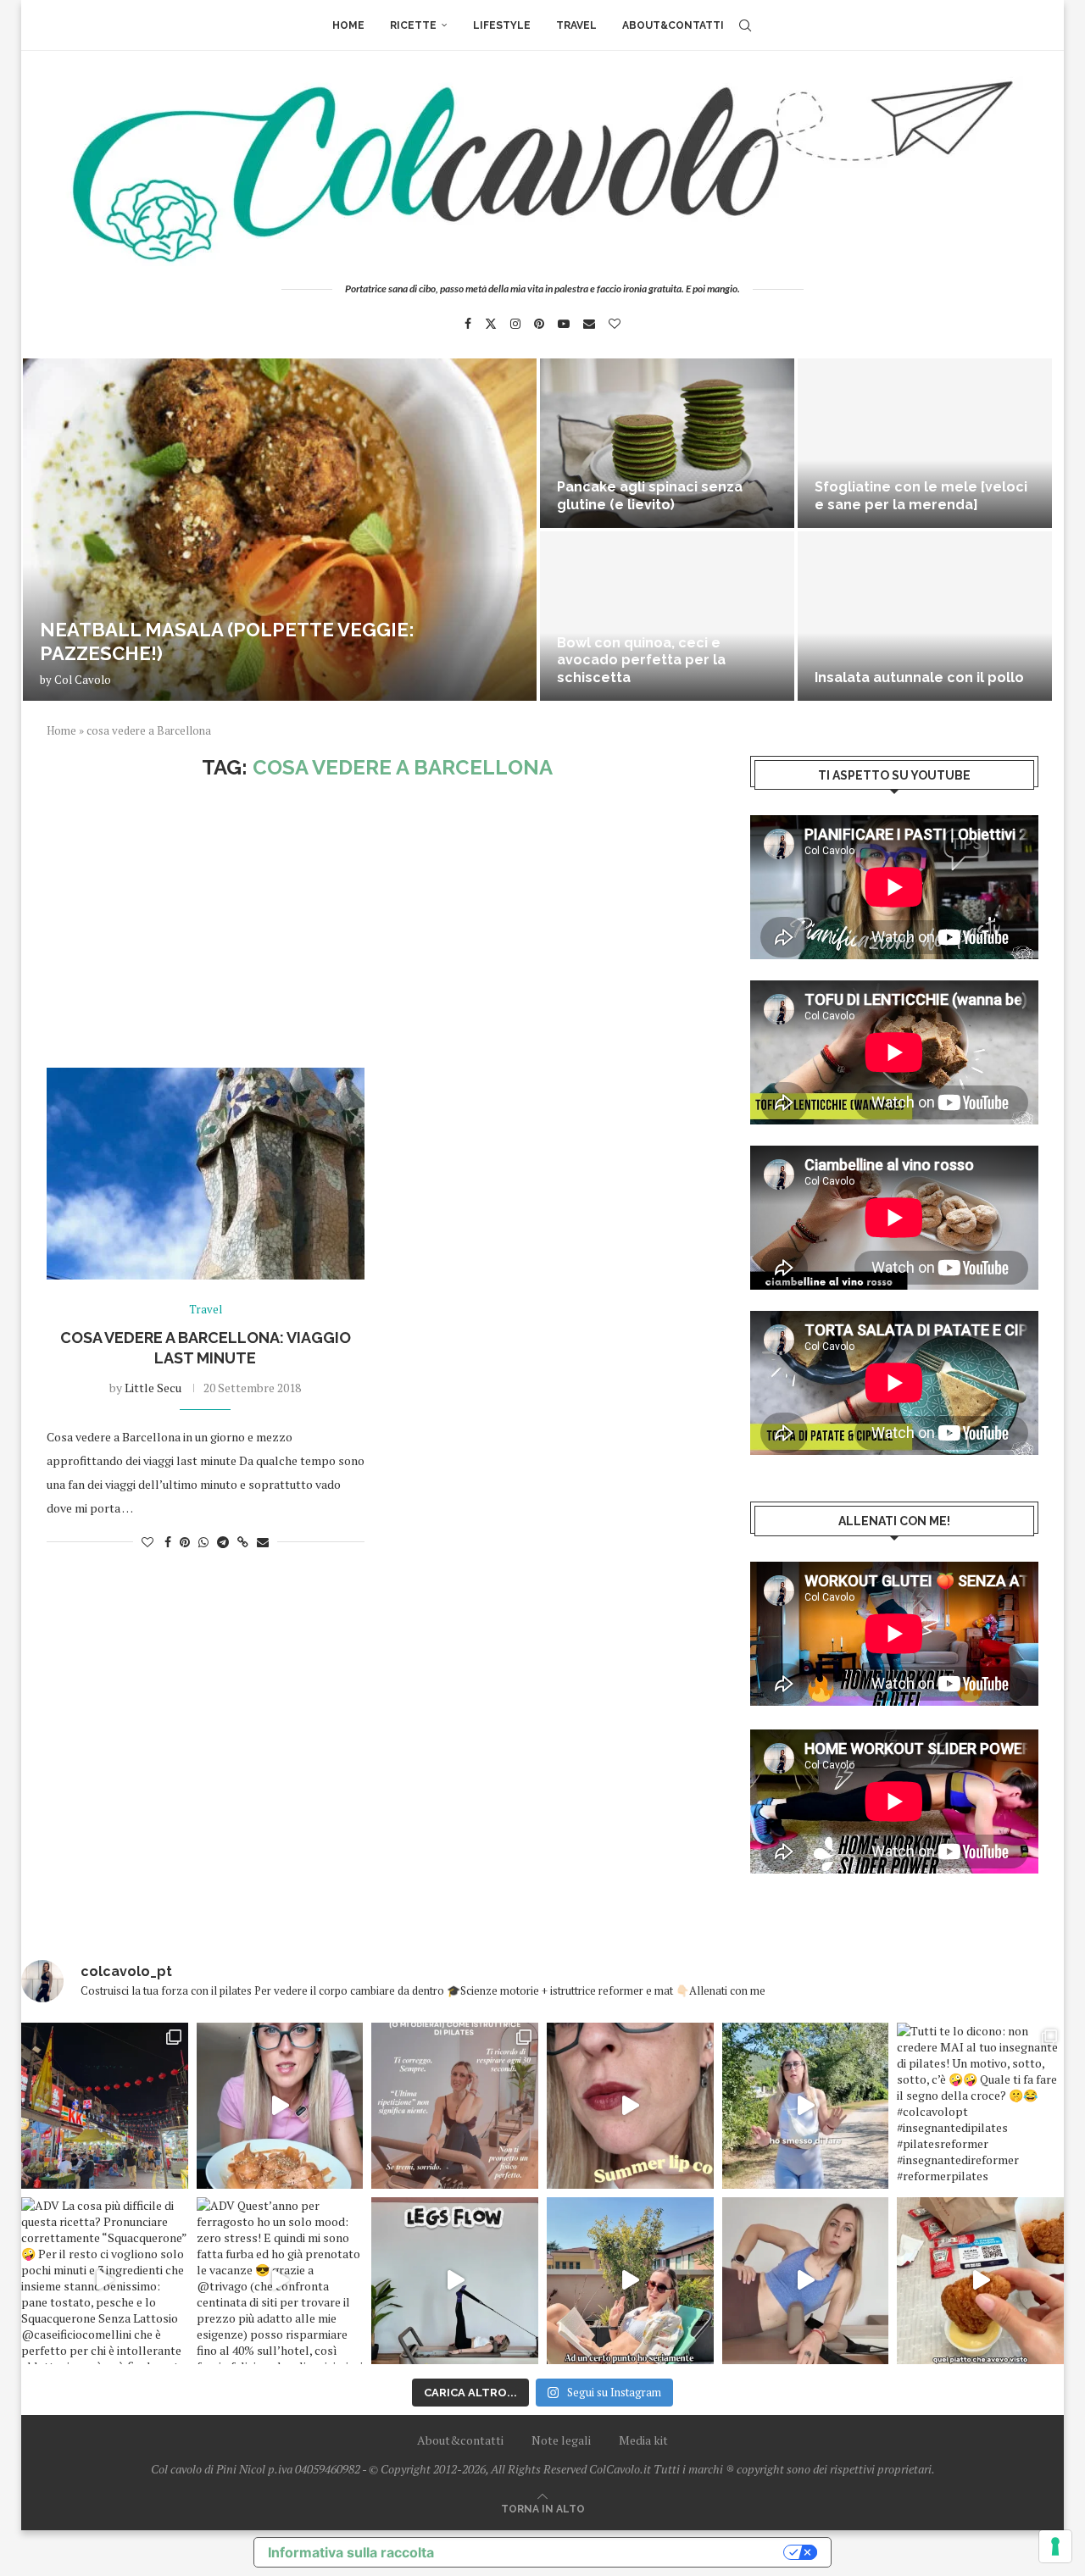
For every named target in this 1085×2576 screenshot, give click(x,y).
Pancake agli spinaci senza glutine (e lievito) (650, 496)
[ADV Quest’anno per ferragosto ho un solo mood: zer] (280, 2281)
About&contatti (673, 25)
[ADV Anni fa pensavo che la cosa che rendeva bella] (980, 2281)
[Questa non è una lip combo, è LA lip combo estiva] (630, 2106)
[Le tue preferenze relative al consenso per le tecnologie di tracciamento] (1055, 2546)
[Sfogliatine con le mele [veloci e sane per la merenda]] (925, 443)
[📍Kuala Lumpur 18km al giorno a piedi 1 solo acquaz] (105, 2106)
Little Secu (153, 1388)
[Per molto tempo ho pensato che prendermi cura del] (806, 2106)
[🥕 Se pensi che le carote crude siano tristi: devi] (280, 2106)
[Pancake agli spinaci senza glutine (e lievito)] (667, 443)
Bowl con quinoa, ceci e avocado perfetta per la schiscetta (641, 661)
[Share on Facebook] (168, 1542)
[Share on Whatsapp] (203, 1542)
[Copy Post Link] (243, 1542)
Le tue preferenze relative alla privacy (617, 2552)
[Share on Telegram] (223, 1542)
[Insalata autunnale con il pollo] (925, 616)
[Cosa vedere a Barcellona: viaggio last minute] (206, 1174)
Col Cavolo (83, 680)
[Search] (745, 25)
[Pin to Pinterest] (185, 1542)
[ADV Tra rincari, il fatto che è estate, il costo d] (630, 2281)
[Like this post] (147, 1542)
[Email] (589, 324)
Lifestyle (502, 25)
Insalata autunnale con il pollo (919, 677)
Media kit (643, 2440)
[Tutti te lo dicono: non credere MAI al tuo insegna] (980, 2106)
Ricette (413, 25)
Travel (576, 25)
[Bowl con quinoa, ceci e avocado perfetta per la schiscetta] (667, 616)
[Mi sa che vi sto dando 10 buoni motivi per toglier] (455, 2106)
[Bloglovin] (615, 324)
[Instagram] (515, 324)
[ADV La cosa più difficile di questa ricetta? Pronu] (105, 2281)
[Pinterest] (539, 324)
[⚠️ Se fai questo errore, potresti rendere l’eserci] (806, 2281)
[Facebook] (468, 324)
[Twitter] (491, 324)
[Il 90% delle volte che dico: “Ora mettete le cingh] (455, 2281)
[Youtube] (564, 324)
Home (348, 25)
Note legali (561, 2440)
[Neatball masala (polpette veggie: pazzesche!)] (280, 530)
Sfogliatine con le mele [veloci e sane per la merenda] (921, 496)
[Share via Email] (263, 1542)
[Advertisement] (377, 924)
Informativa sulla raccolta (351, 2552)
